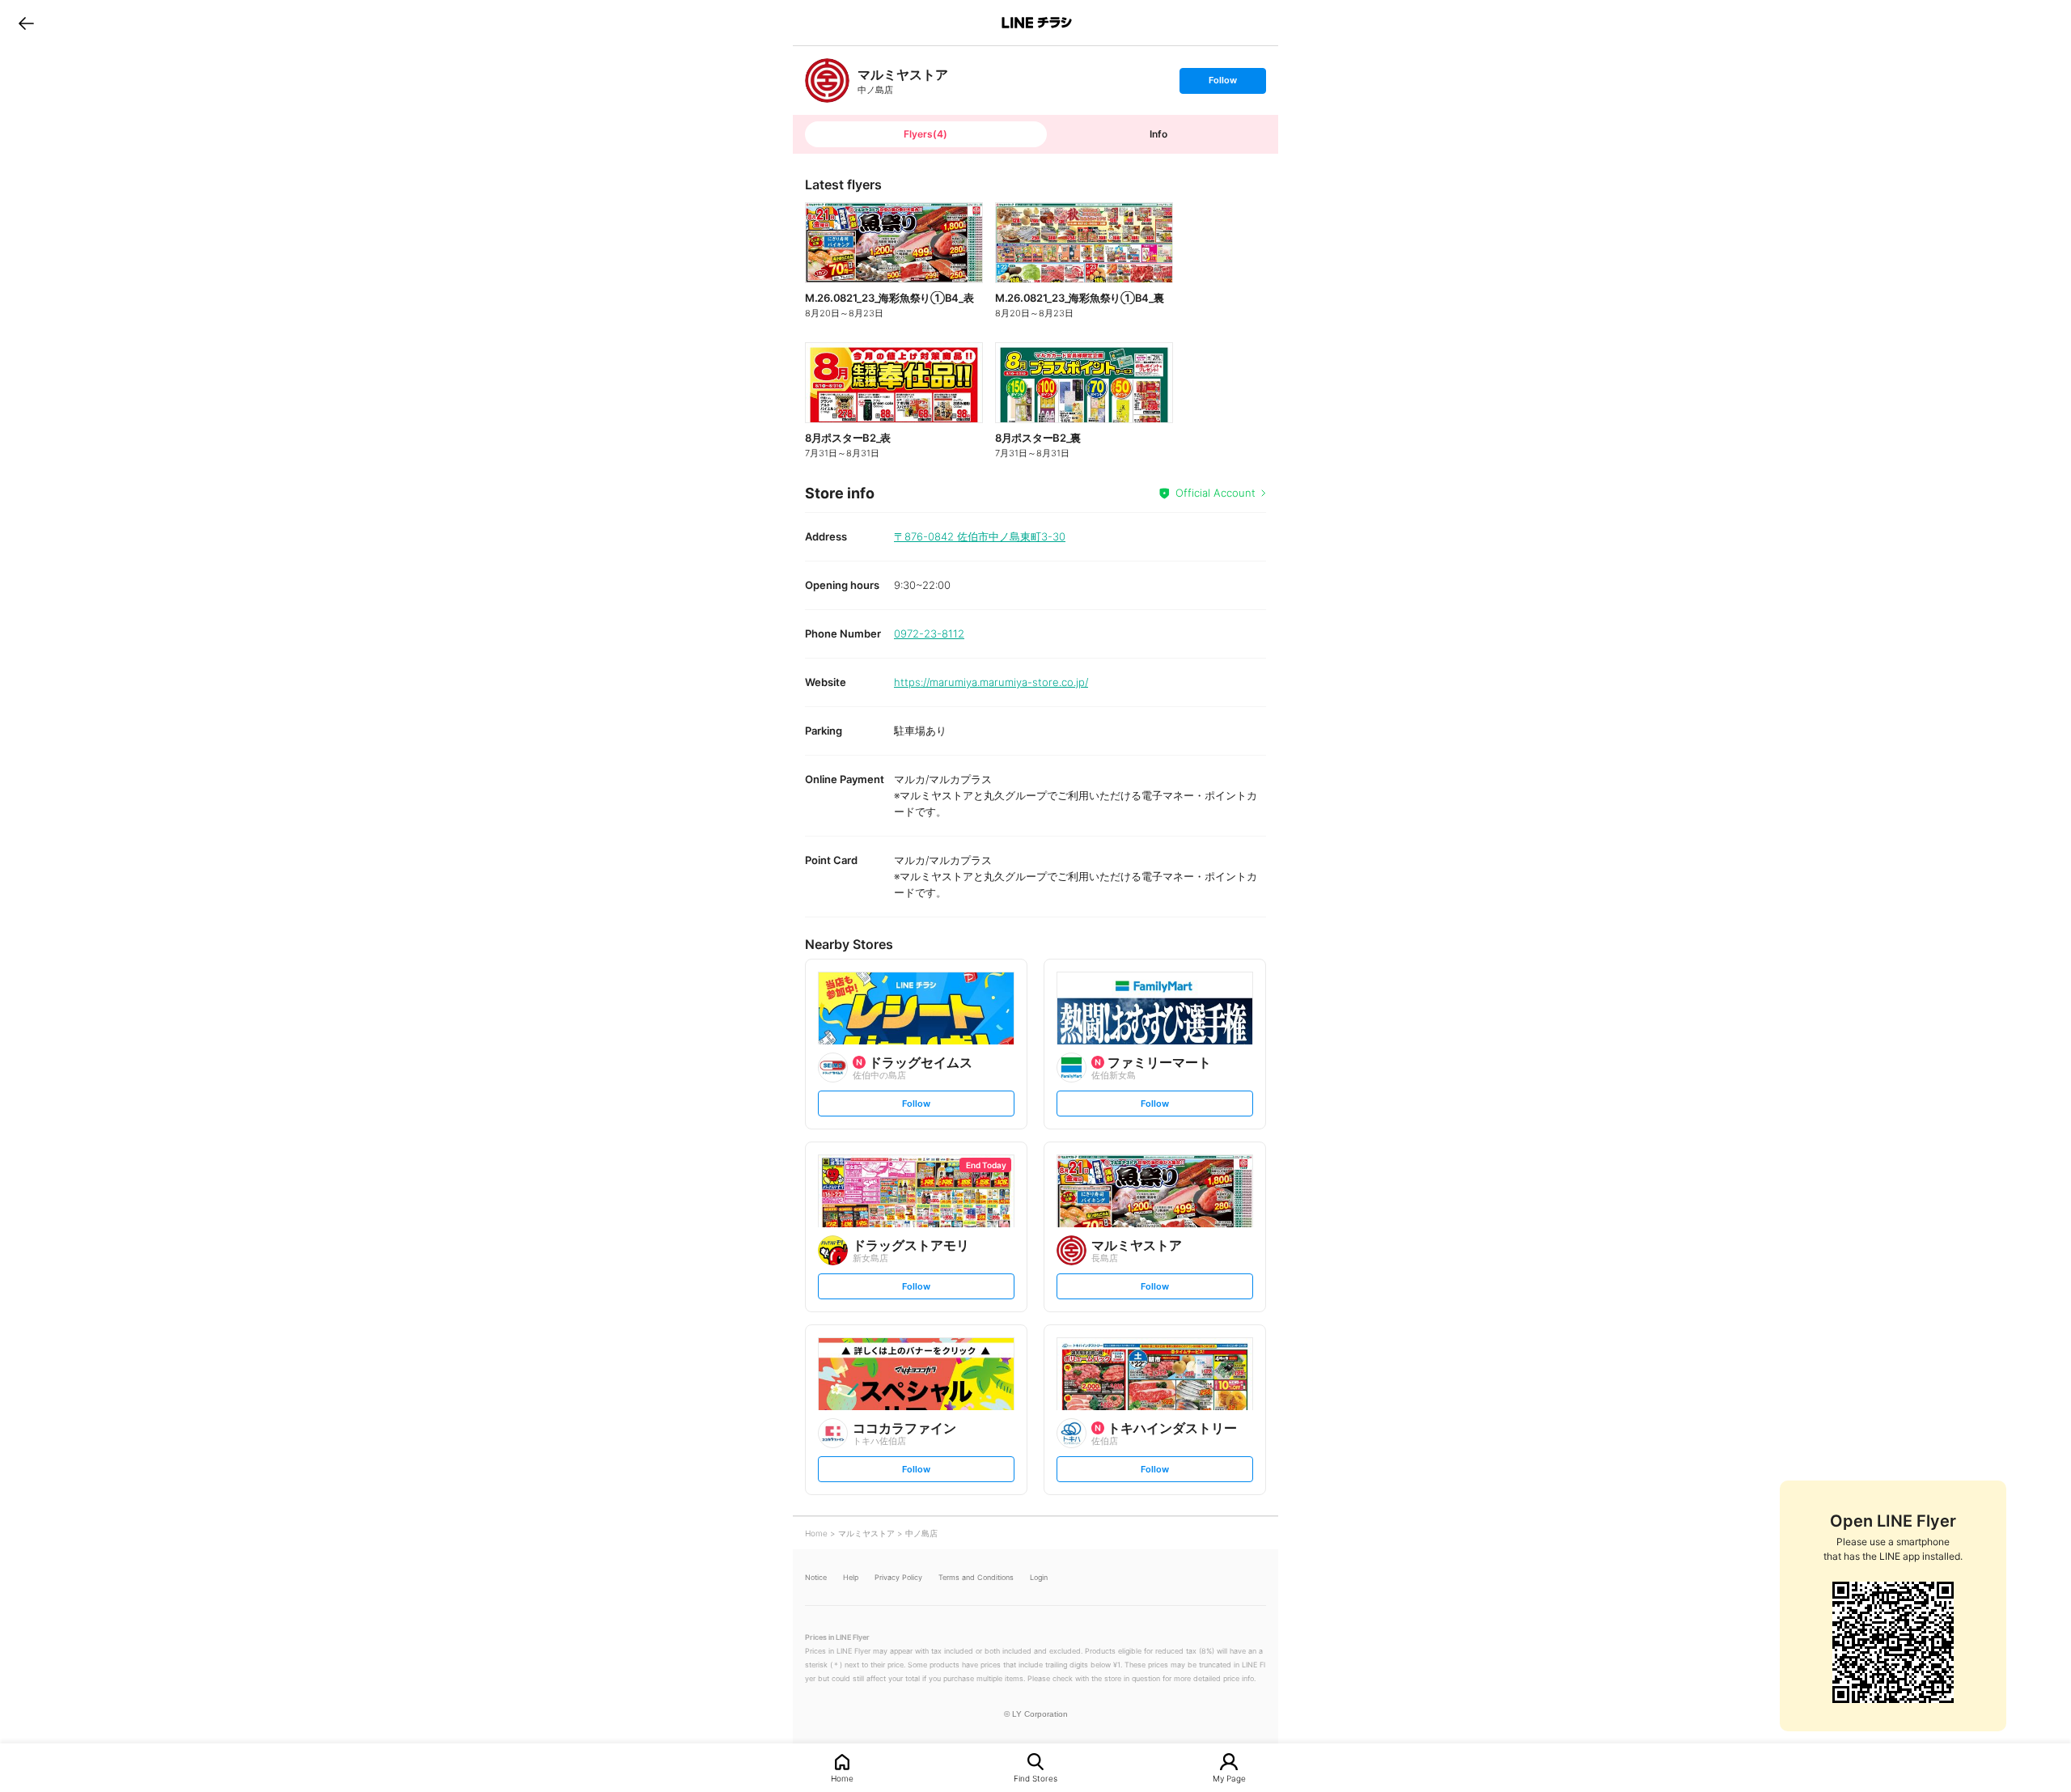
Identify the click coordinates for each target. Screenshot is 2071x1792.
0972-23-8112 (929, 633)
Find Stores (1035, 1778)
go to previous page (26, 23)
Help (851, 1577)
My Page (1229, 1778)
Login (1039, 1577)
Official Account (1215, 493)
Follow (1222, 84)
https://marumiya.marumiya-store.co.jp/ (991, 682)
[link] (827, 80)
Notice (816, 1577)
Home (842, 1778)
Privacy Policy (898, 1577)
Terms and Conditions (976, 1577)
